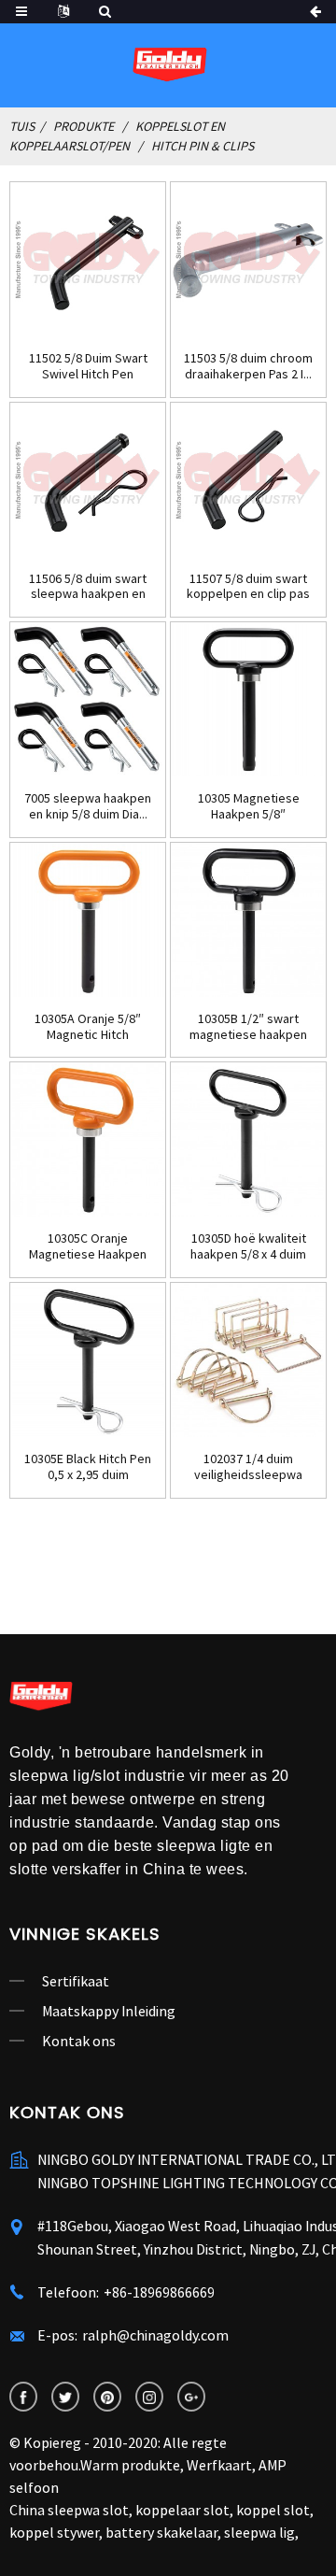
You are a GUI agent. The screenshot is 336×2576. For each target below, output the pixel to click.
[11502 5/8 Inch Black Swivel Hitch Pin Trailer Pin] (88, 260)
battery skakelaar (161, 2532)
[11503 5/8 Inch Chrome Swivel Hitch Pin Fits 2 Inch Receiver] (248, 260)
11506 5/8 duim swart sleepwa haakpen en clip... (88, 587)
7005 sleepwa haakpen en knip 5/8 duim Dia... (88, 806)
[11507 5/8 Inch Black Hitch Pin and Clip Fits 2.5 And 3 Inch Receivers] (248, 480)
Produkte (84, 126)
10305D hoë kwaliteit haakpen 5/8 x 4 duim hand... (248, 1246)
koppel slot (273, 2510)
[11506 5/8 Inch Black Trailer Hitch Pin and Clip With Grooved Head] (88, 480)
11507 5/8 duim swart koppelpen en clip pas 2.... (248, 587)
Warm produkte (130, 2465)
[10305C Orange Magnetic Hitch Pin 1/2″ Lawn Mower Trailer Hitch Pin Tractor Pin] (88, 1140)
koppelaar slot (182, 2510)
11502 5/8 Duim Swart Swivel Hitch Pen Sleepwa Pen (88, 366)
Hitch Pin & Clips (203, 146)
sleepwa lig (259, 2532)
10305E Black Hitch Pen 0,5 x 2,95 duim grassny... (88, 1467)
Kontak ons (79, 2041)
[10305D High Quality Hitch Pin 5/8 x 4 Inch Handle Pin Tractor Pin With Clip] (248, 1140)
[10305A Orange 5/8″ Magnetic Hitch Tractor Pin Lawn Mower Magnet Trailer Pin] (88, 920)
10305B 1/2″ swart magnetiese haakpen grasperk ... (248, 1027)
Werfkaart (219, 2465)
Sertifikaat (76, 1981)
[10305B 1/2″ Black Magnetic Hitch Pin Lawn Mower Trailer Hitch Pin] (248, 920)
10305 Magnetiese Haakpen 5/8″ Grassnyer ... (249, 806)
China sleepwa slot (69, 2510)
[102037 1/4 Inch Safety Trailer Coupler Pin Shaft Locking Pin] (248, 1360)
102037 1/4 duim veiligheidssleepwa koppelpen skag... (248, 1467)
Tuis (22, 126)
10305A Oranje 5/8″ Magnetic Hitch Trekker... (88, 1027)
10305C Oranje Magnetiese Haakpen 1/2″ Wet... (88, 1246)
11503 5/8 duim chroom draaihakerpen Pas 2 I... (248, 366)
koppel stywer (54, 2532)
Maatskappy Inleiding (109, 2011)
